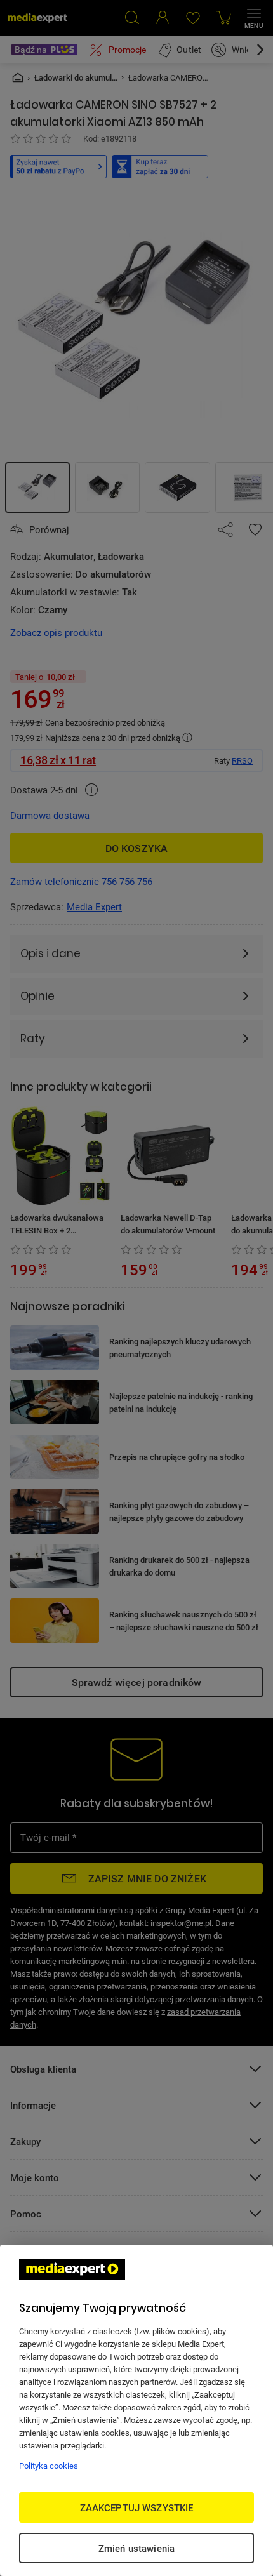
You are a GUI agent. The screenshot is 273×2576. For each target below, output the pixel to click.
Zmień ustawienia (136, 2548)
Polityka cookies (49, 2466)
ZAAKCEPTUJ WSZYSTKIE (137, 2507)
